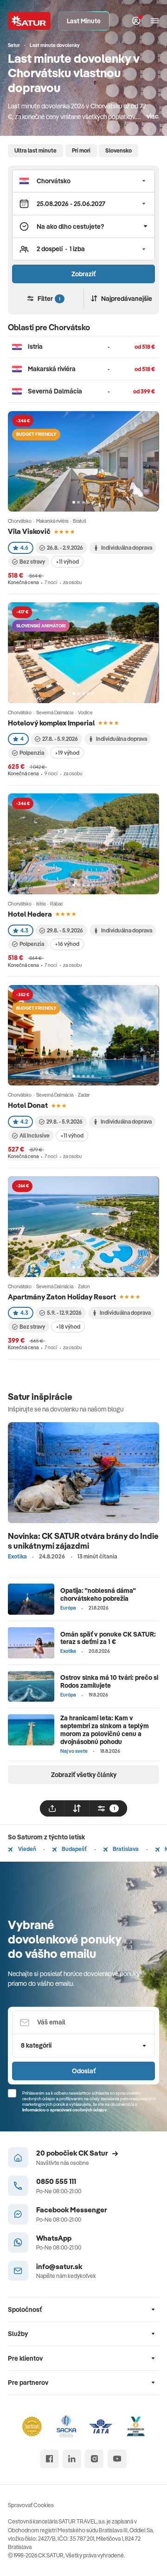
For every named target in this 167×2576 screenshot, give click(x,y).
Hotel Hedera (30, 914)
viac (153, 116)
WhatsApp (54, 2238)
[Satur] (29, 21)
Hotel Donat (28, 1105)
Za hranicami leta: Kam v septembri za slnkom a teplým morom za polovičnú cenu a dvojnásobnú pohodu (105, 1730)
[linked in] (72, 2459)
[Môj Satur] (136, 21)
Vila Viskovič (29, 531)
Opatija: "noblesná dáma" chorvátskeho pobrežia (98, 1594)
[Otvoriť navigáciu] (155, 21)
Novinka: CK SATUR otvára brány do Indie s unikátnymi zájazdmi (83, 1541)
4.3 (24, 930)
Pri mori (81, 150)
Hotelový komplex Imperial (51, 723)
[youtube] (117, 2459)
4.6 (24, 548)
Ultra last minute (35, 150)
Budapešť (74, 1849)
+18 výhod (68, 1327)
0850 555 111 (56, 2181)
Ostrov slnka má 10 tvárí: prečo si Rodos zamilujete (109, 1681)
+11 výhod (67, 562)
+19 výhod (67, 753)
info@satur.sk (59, 2266)
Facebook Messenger (72, 2210)
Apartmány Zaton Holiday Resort (62, 1297)
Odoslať (84, 2071)
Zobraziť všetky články (84, 1775)
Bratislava (125, 1849)
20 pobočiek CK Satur (72, 2153)
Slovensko (119, 150)
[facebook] (50, 2459)
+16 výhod (67, 944)
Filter (49, 299)
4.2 (24, 1122)
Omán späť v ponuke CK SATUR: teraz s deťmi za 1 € (108, 1638)
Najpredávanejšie (127, 299)
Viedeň (26, 1849)
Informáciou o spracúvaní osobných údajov (64, 2110)
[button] (83, 181)
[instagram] (94, 2459)
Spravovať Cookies (31, 2505)
